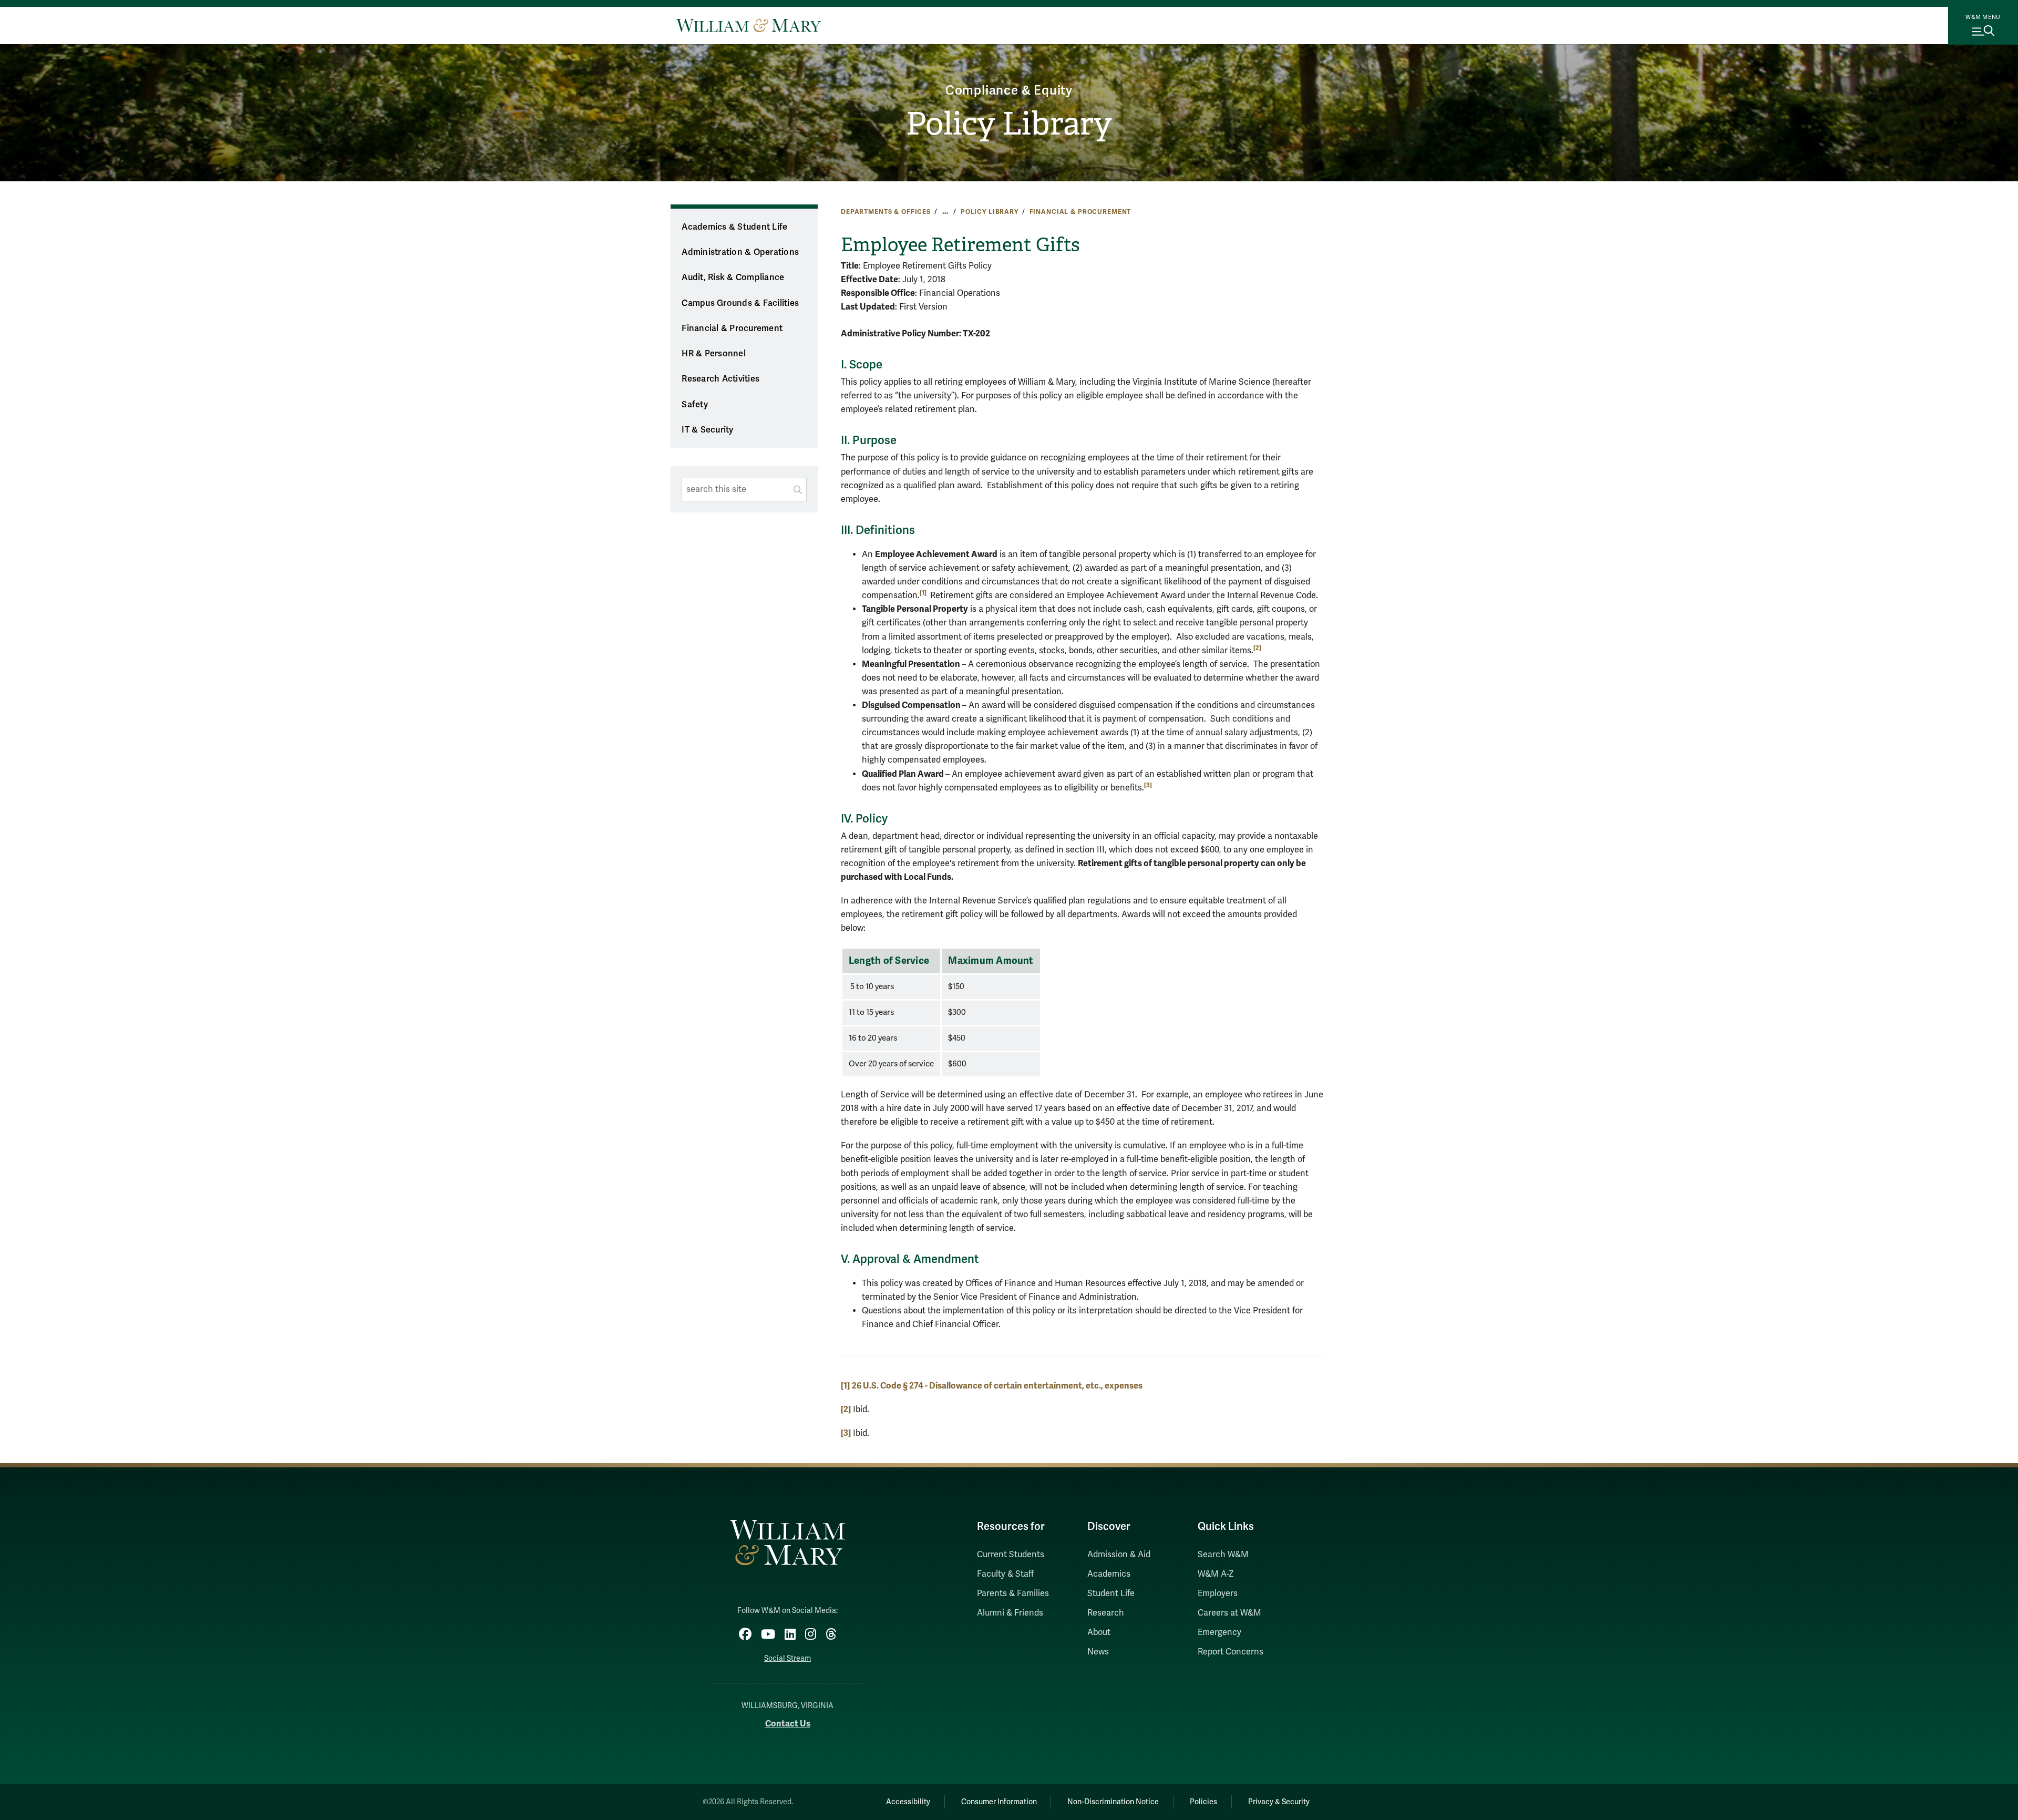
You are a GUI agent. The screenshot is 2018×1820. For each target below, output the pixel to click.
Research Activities (720, 379)
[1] (845, 1386)
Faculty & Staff (1005, 1574)
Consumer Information (999, 1802)
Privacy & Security (1279, 1802)
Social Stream (787, 1658)
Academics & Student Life (734, 227)
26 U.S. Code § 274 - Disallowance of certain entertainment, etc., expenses (997, 1386)
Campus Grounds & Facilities (740, 303)
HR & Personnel (714, 354)
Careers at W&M (1229, 1613)
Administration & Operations (740, 252)
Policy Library (1009, 124)
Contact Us (788, 1724)
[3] (1148, 785)
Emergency (1219, 1632)
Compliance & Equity (1009, 91)
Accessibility (908, 1802)
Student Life (1111, 1593)
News (1098, 1652)
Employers (1218, 1593)
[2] (1257, 648)
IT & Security (707, 430)
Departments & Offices (886, 212)
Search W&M (1223, 1555)
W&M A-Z (1216, 1574)
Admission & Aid (1119, 1555)
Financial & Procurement (1080, 212)
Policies (1203, 1802)
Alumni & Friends (1010, 1613)
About (1099, 1632)
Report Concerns (1231, 1652)
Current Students (1011, 1555)
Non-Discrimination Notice (1113, 1802)
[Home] (749, 25)
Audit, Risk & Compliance (733, 277)
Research (1106, 1613)
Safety (695, 405)
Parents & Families (1013, 1593)
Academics (1109, 1574)
